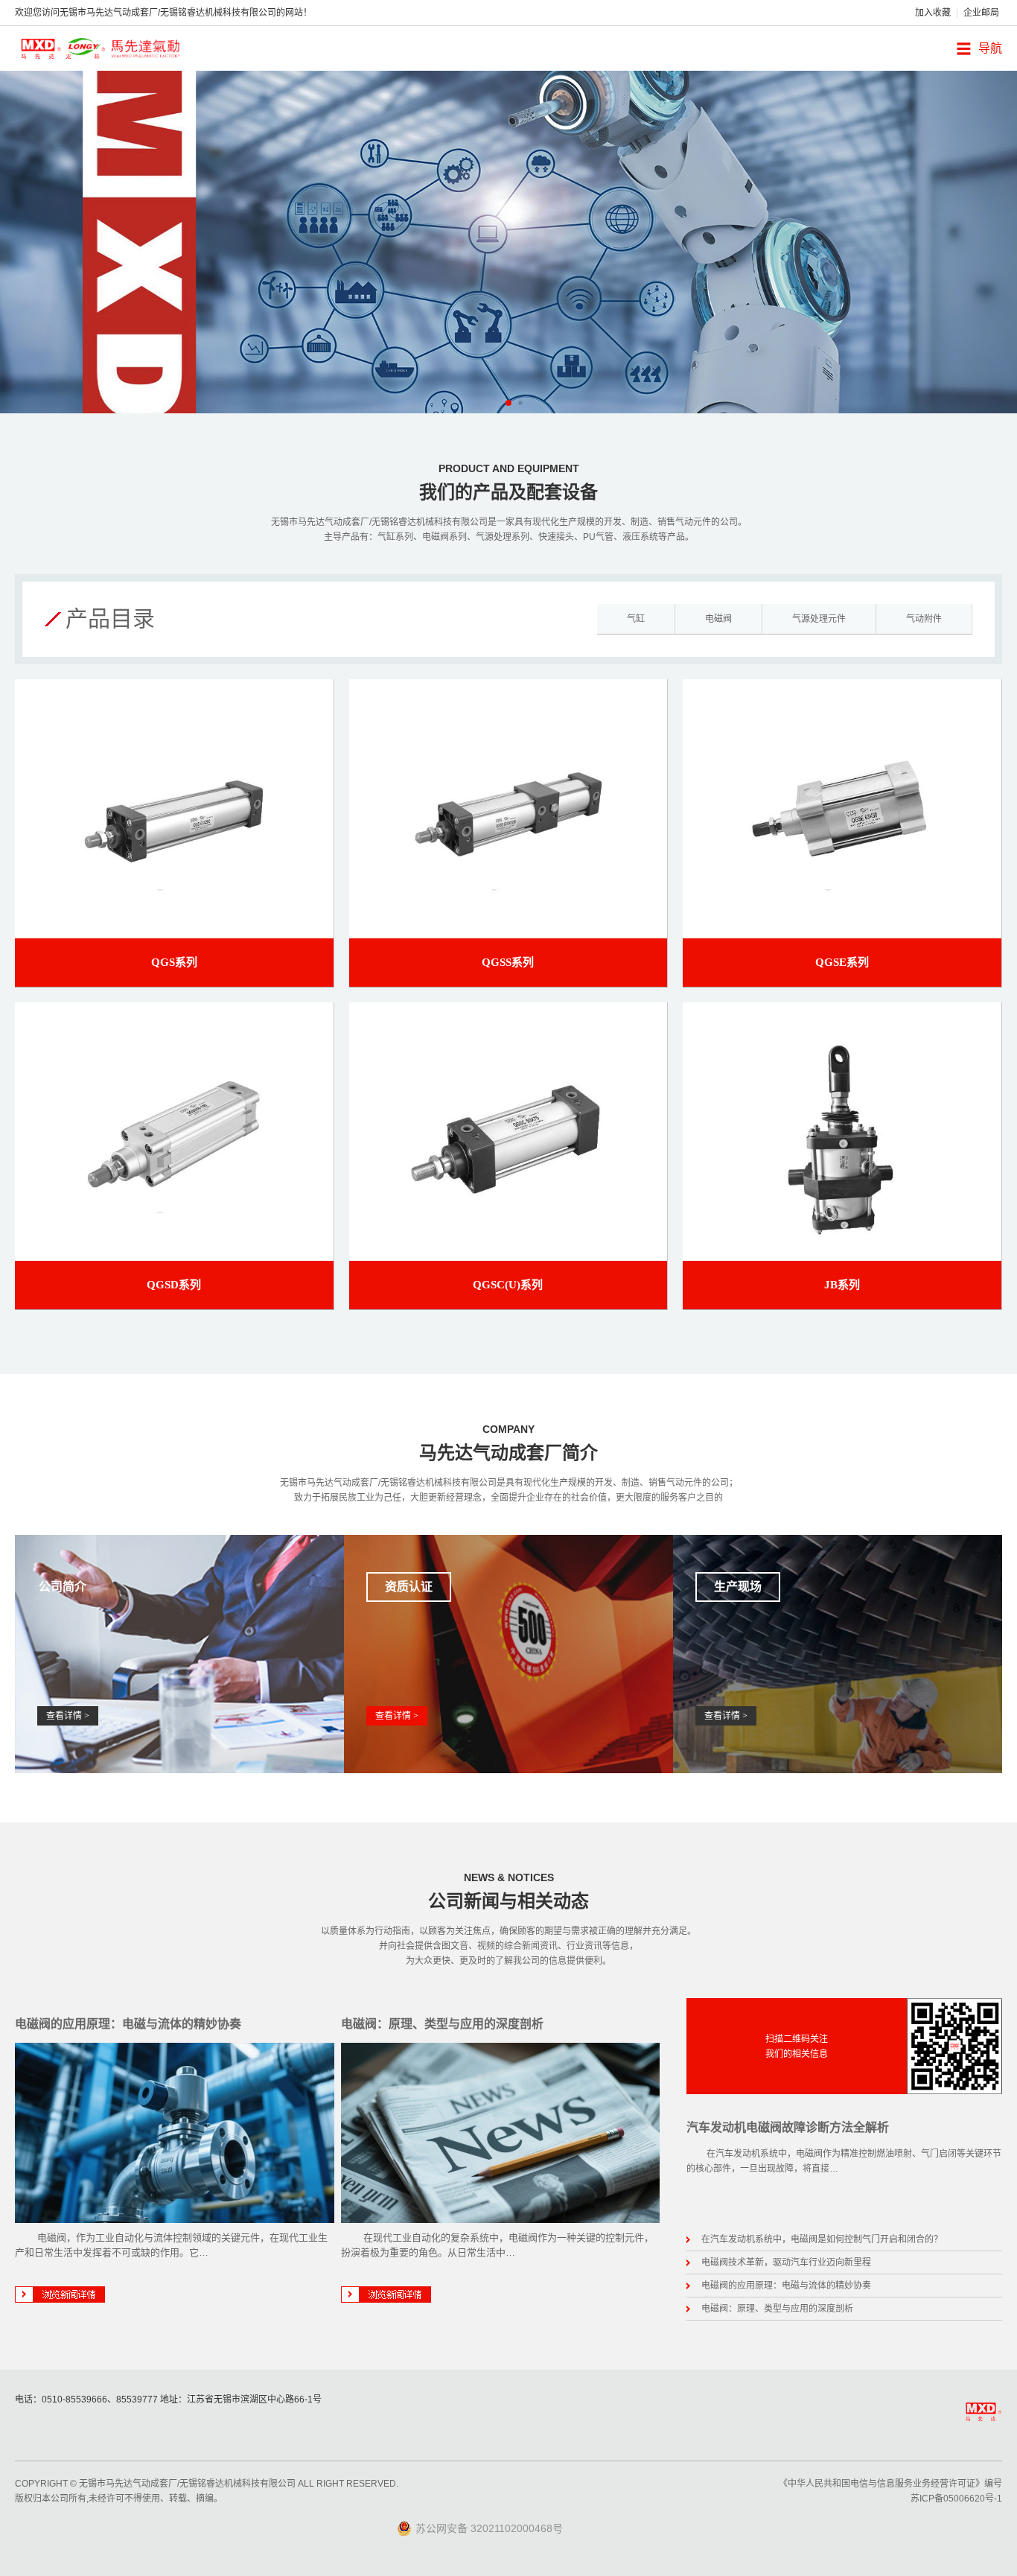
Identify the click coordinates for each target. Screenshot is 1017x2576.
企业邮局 (981, 13)
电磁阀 (718, 619)
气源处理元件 (819, 619)
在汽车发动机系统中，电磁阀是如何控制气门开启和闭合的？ (822, 2239)
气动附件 (924, 619)
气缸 (636, 619)
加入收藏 (933, 13)
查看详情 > (68, 1716)
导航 (990, 48)
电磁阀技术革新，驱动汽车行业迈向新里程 (786, 2262)
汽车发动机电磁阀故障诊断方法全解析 (788, 2127)
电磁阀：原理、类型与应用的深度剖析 (442, 2024)
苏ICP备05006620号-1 (956, 2499)
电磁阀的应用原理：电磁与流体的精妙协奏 (128, 2024)
